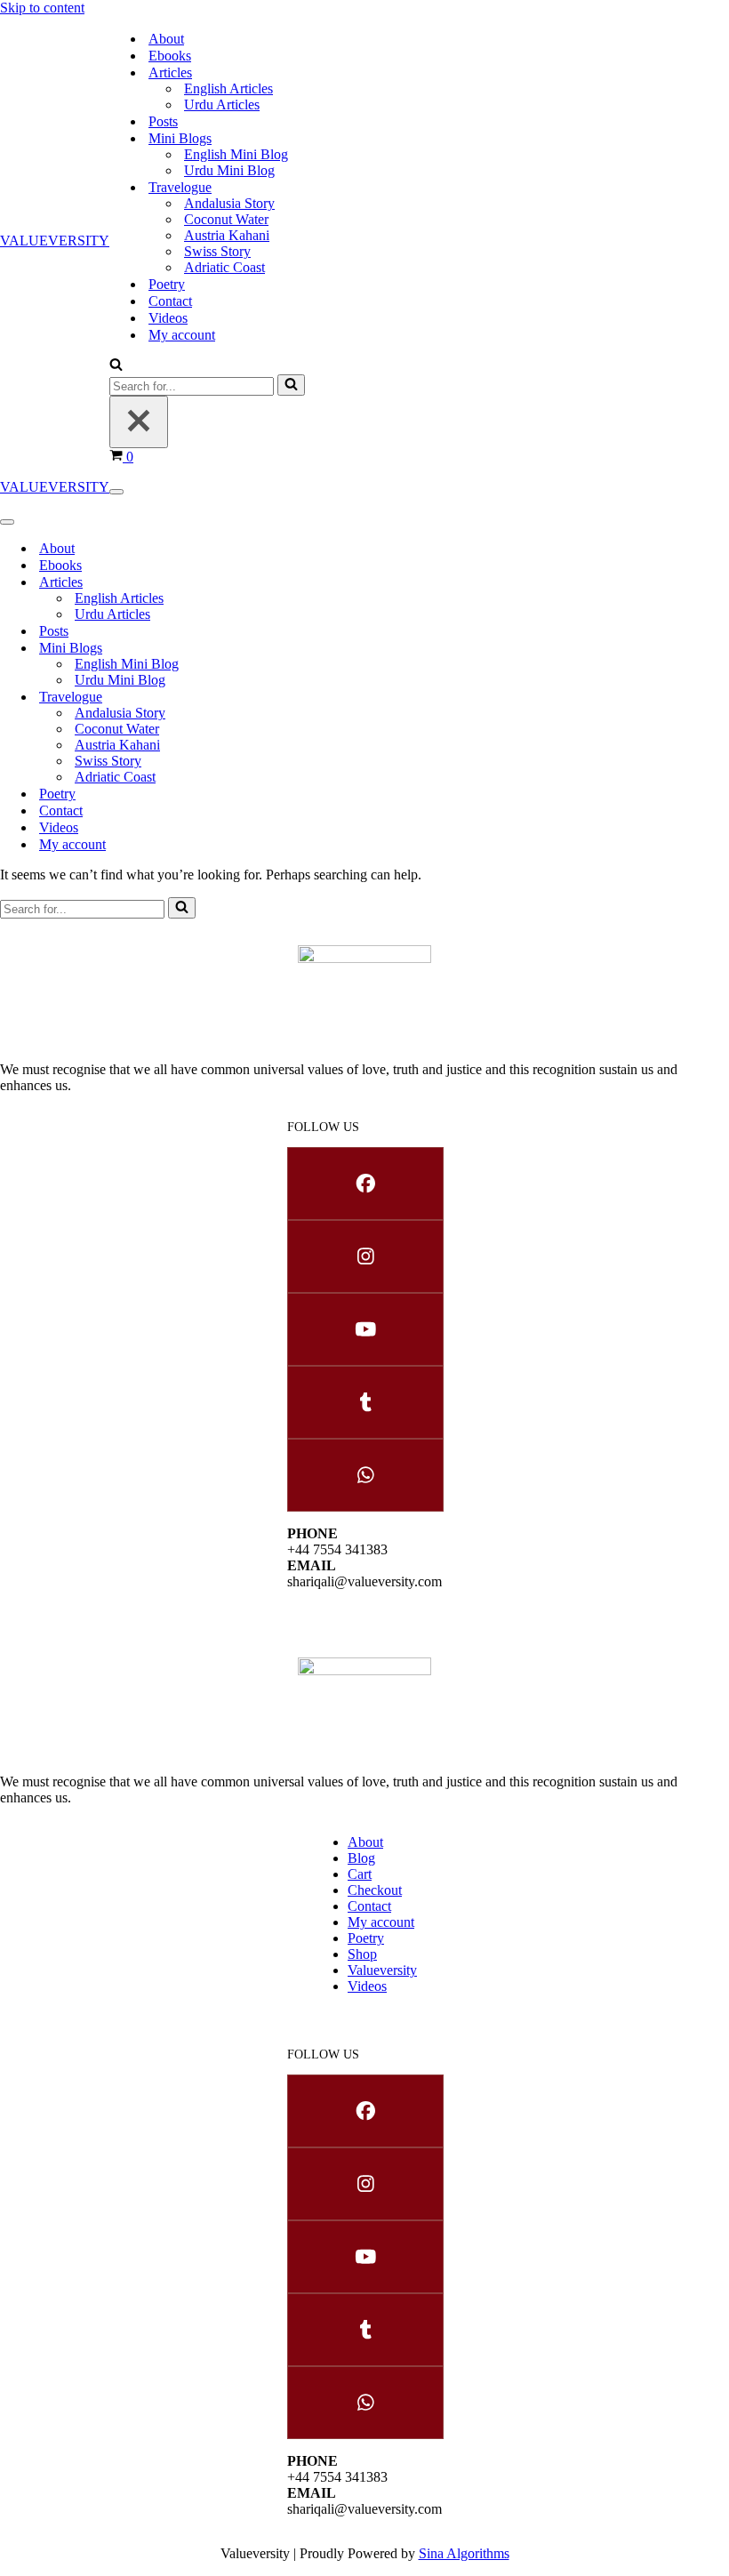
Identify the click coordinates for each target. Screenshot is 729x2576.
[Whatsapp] (364, 1475)
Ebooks (170, 56)
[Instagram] (364, 1256)
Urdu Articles (222, 104)
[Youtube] (364, 1329)
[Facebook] (364, 1184)
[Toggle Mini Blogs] (302, 648)
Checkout (375, 1890)
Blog (361, 1858)
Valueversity (382, 1970)
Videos (168, 318)
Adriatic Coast (224, 267)
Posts (163, 121)
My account (182, 335)
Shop (362, 1954)
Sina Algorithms (464, 2553)
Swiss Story (217, 251)
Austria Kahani (227, 235)
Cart (360, 1874)
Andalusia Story (229, 203)
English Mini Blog (236, 154)
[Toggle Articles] (302, 582)
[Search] (116, 366)
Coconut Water (226, 219)
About (166, 39)
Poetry (167, 284)
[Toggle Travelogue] (302, 697)
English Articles (228, 88)
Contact (170, 301)
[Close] (139, 422)
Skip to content (42, 8)
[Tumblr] (364, 1402)
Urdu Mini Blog (229, 170)
